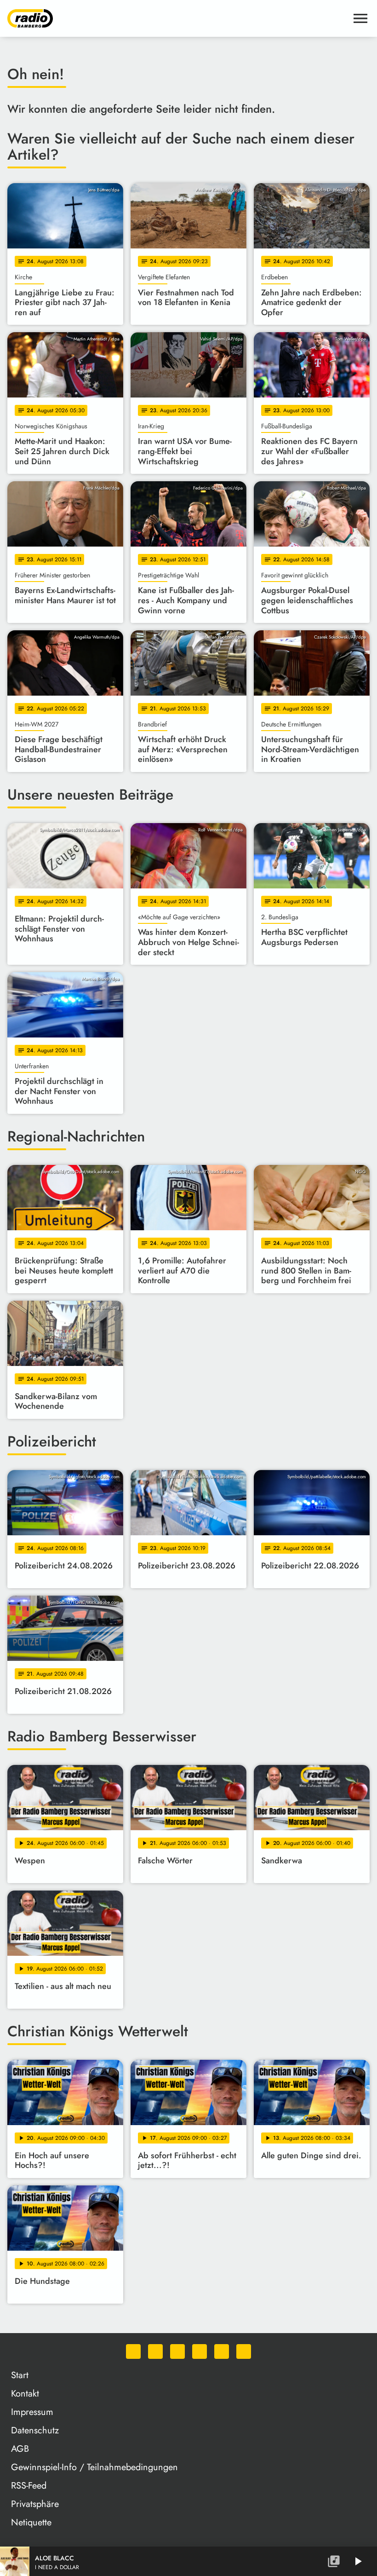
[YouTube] (200, 2351)
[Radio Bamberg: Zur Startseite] (177, 18)
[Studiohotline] (244, 2351)
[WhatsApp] (133, 2351)
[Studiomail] (222, 2351)
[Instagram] (177, 2351)
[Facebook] (155, 2351)
